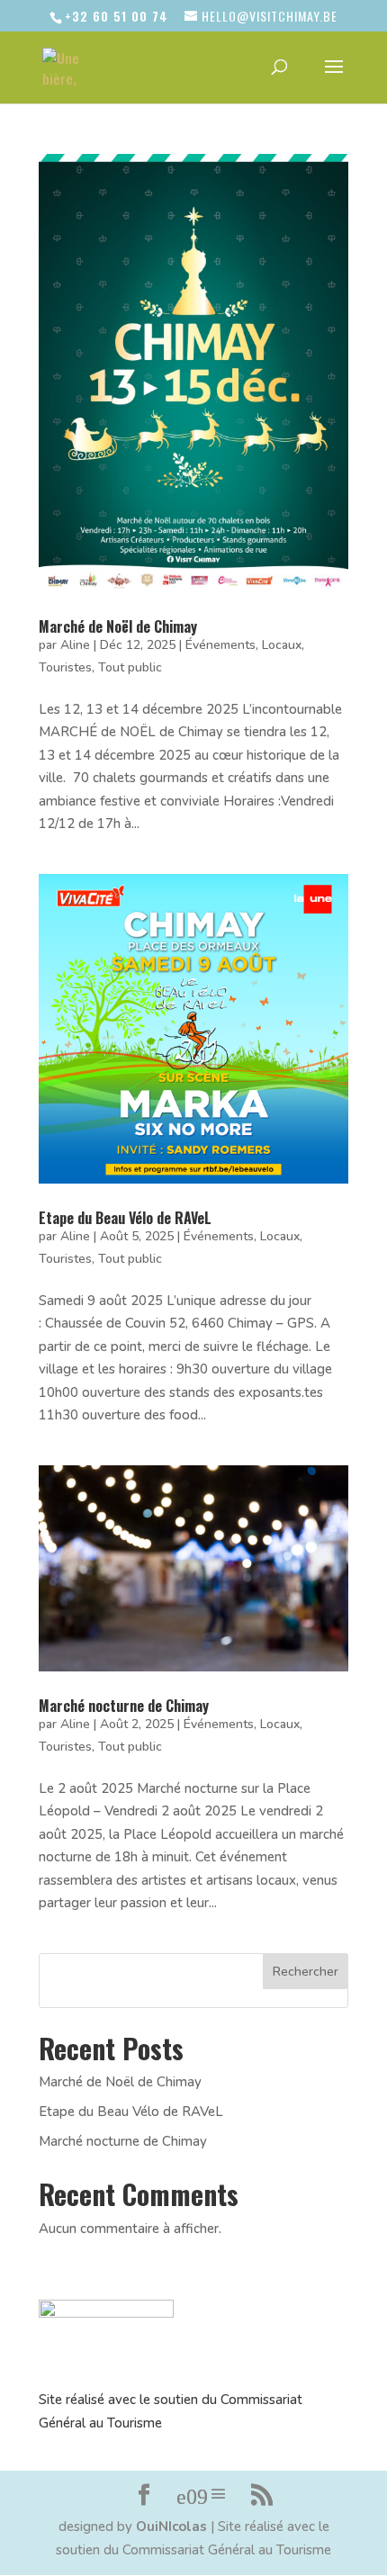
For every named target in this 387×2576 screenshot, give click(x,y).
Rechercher (306, 1972)
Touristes (65, 667)
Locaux (282, 645)
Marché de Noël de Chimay (118, 626)
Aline (75, 645)
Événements (220, 645)
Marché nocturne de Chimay (124, 1706)
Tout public (130, 667)
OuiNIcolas (171, 2526)
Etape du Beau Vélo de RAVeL (125, 1218)
